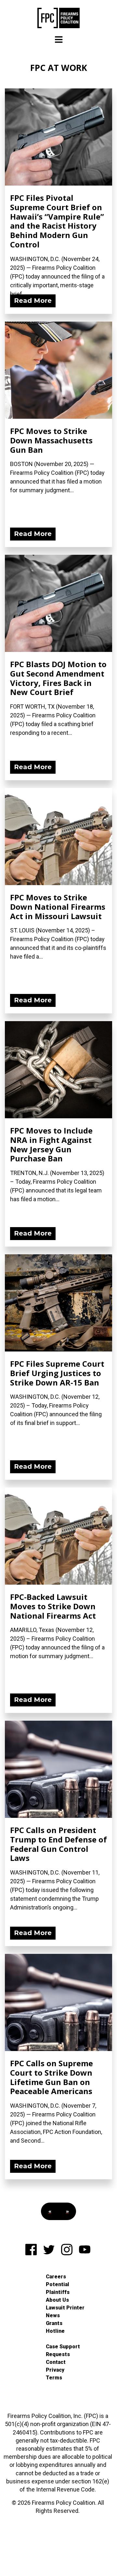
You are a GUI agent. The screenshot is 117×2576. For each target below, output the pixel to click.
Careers (56, 2277)
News (53, 2315)
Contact (56, 2362)
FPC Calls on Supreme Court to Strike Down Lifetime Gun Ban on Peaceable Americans (52, 2077)
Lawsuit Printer (65, 2308)
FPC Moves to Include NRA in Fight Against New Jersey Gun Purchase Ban (51, 1144)
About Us (57, 2300)
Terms (54, 2378)
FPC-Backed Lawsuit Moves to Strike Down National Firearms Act (53, 1606)
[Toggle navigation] (59, 40)
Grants (54, 2323)
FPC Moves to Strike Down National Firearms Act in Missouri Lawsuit (58, 907)
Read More (33, 301)
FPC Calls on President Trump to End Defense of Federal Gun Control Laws (58, 1844)
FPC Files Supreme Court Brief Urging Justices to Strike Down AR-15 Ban (57, 1373)
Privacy (55, 2370)
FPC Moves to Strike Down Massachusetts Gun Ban (51, 440)
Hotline (55, 2331)
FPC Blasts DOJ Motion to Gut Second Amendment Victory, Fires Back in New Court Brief (58, 678)
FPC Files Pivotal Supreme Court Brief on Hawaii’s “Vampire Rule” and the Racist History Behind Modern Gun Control (57, 221)
